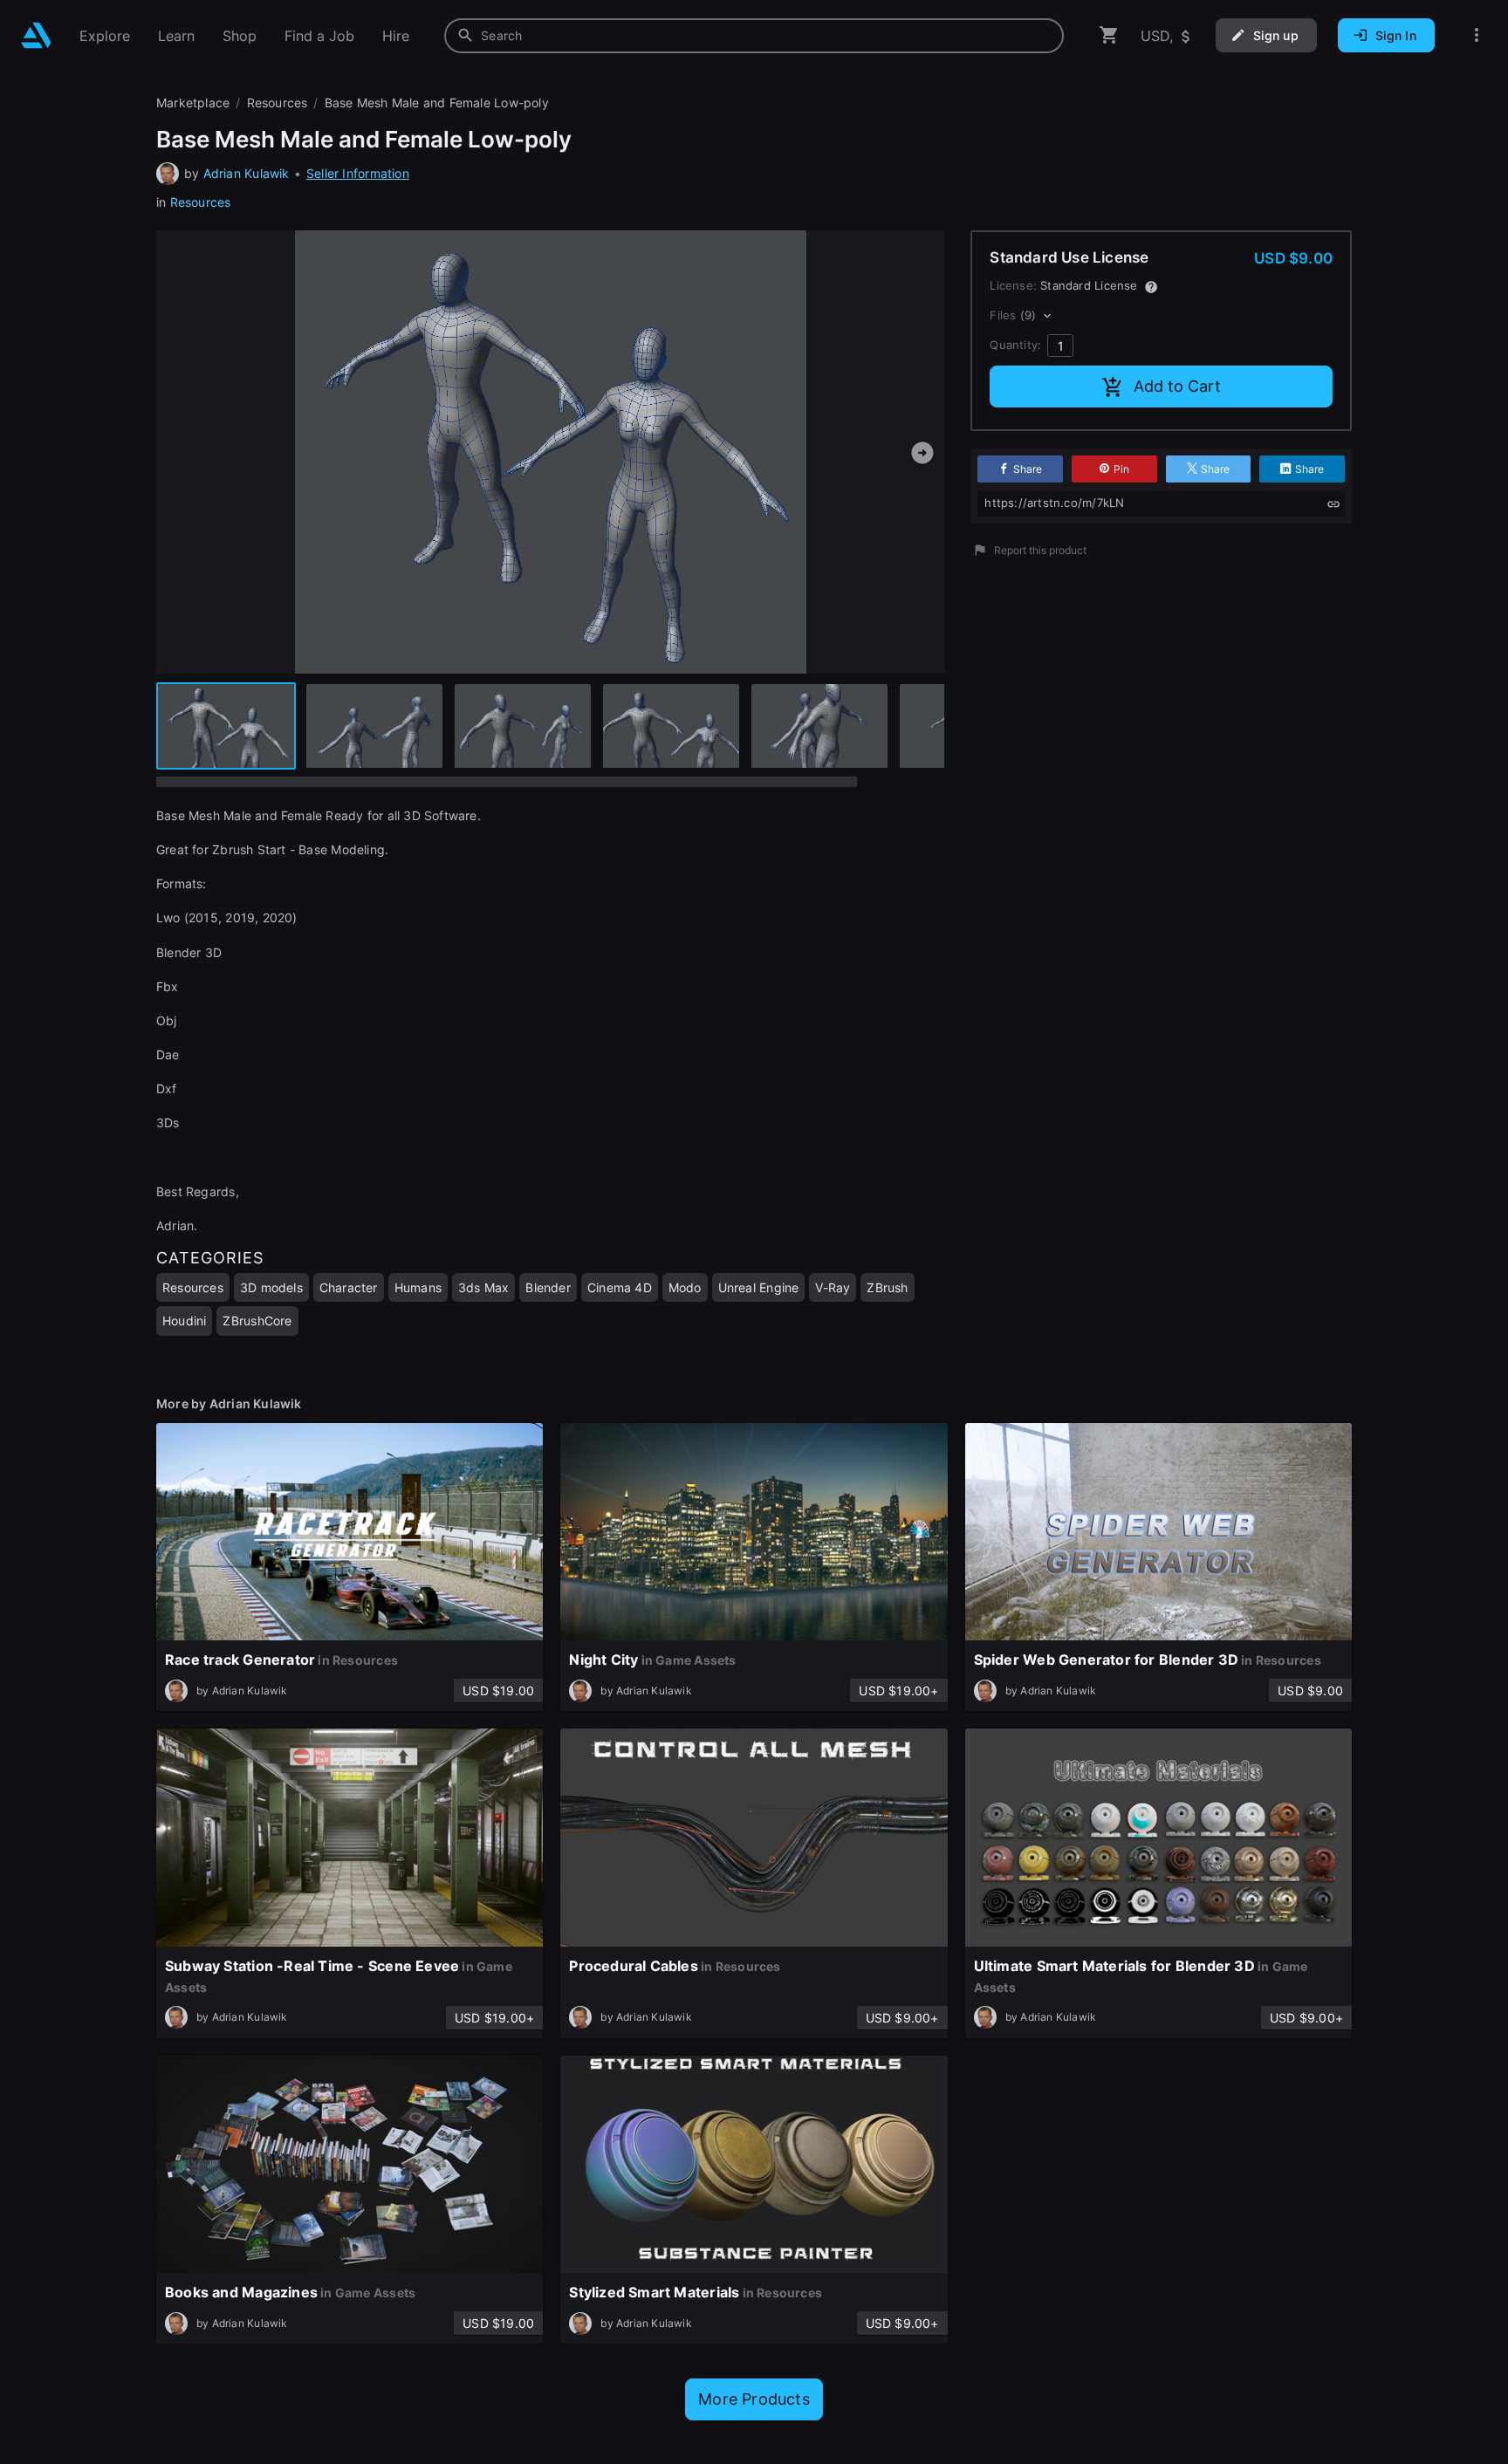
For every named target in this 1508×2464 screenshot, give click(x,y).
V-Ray (833, 1287)
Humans (418, 1287)
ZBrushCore (257, 1321)
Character (349, 1287)
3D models (271, 1287)
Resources (201, 202)
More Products (754, 2399)
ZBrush (887, 1287)
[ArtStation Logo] (36, 35)
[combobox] (754, 36)
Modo (685, 1287)
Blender (548, 1287)
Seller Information (358, 173)
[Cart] (1109, 35)
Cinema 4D (620, 1287)
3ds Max (483, 1287)
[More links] (1477, 35)
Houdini (184, 1321)
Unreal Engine (759, 1287)
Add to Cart (1177, 386)
